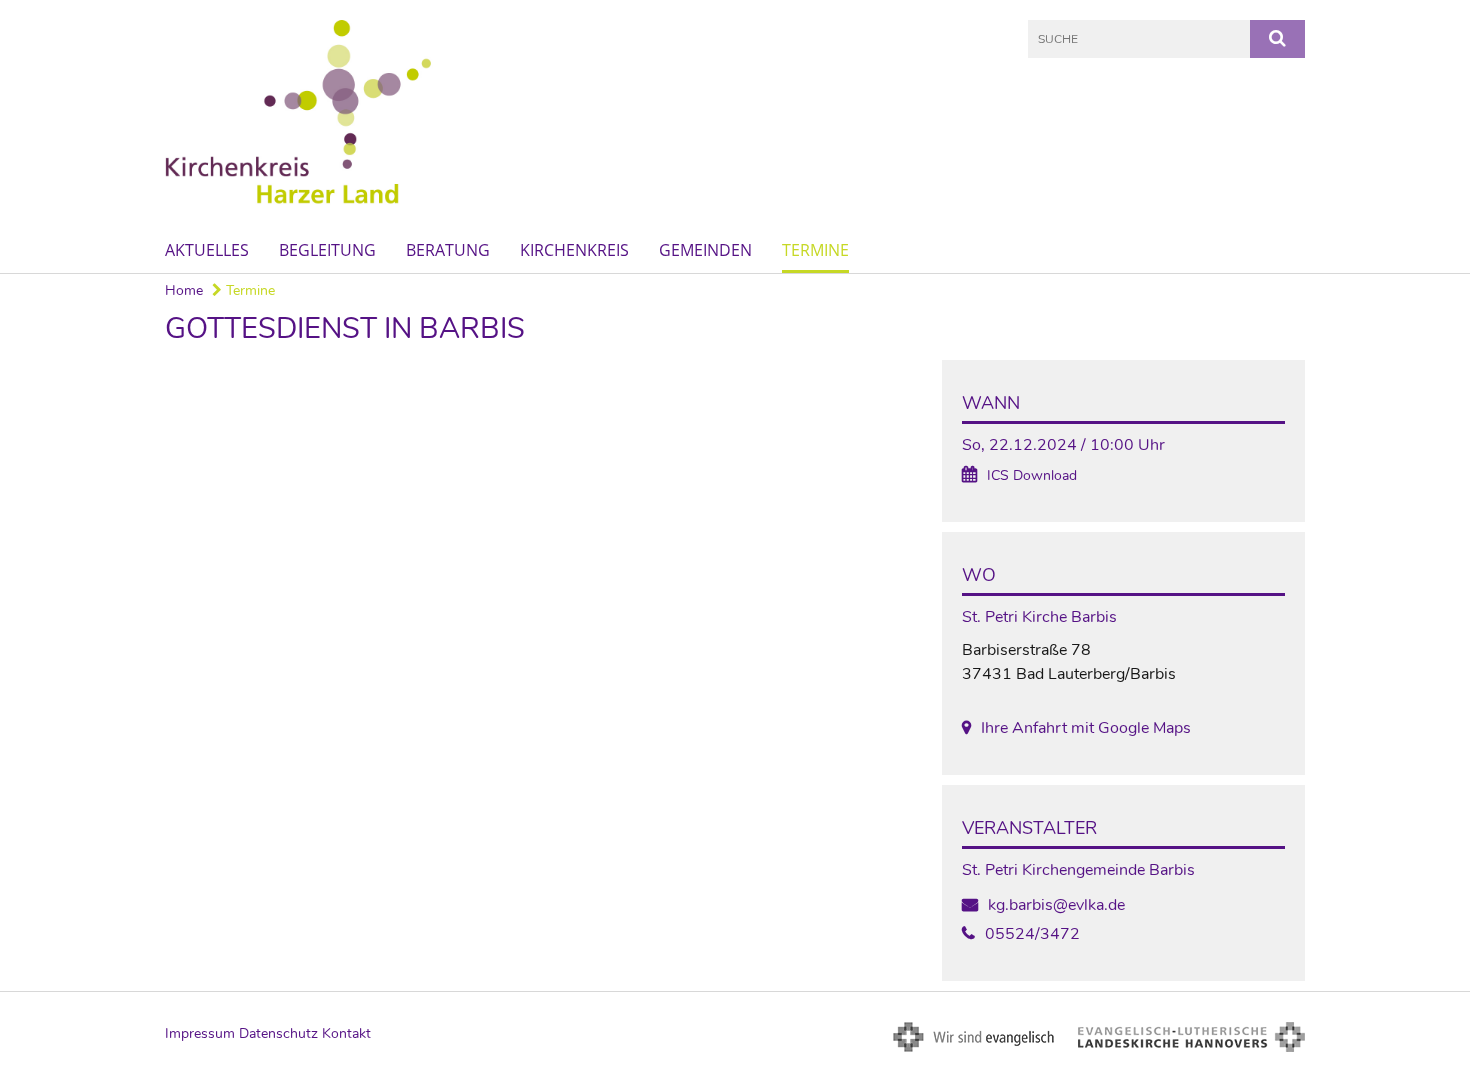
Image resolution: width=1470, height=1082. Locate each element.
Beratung (448, 250)
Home (184, 290)
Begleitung (327, 250)
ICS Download (1032, 475)
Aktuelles (207, 250)
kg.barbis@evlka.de (1056, 905)
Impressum (200, 1033)
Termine (815, 250)
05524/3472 (1032, 934)
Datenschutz (278, 1033)
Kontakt (346, 1033)
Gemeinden (705, 250)
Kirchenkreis (574, 250)
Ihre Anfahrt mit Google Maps (1086, 728)
